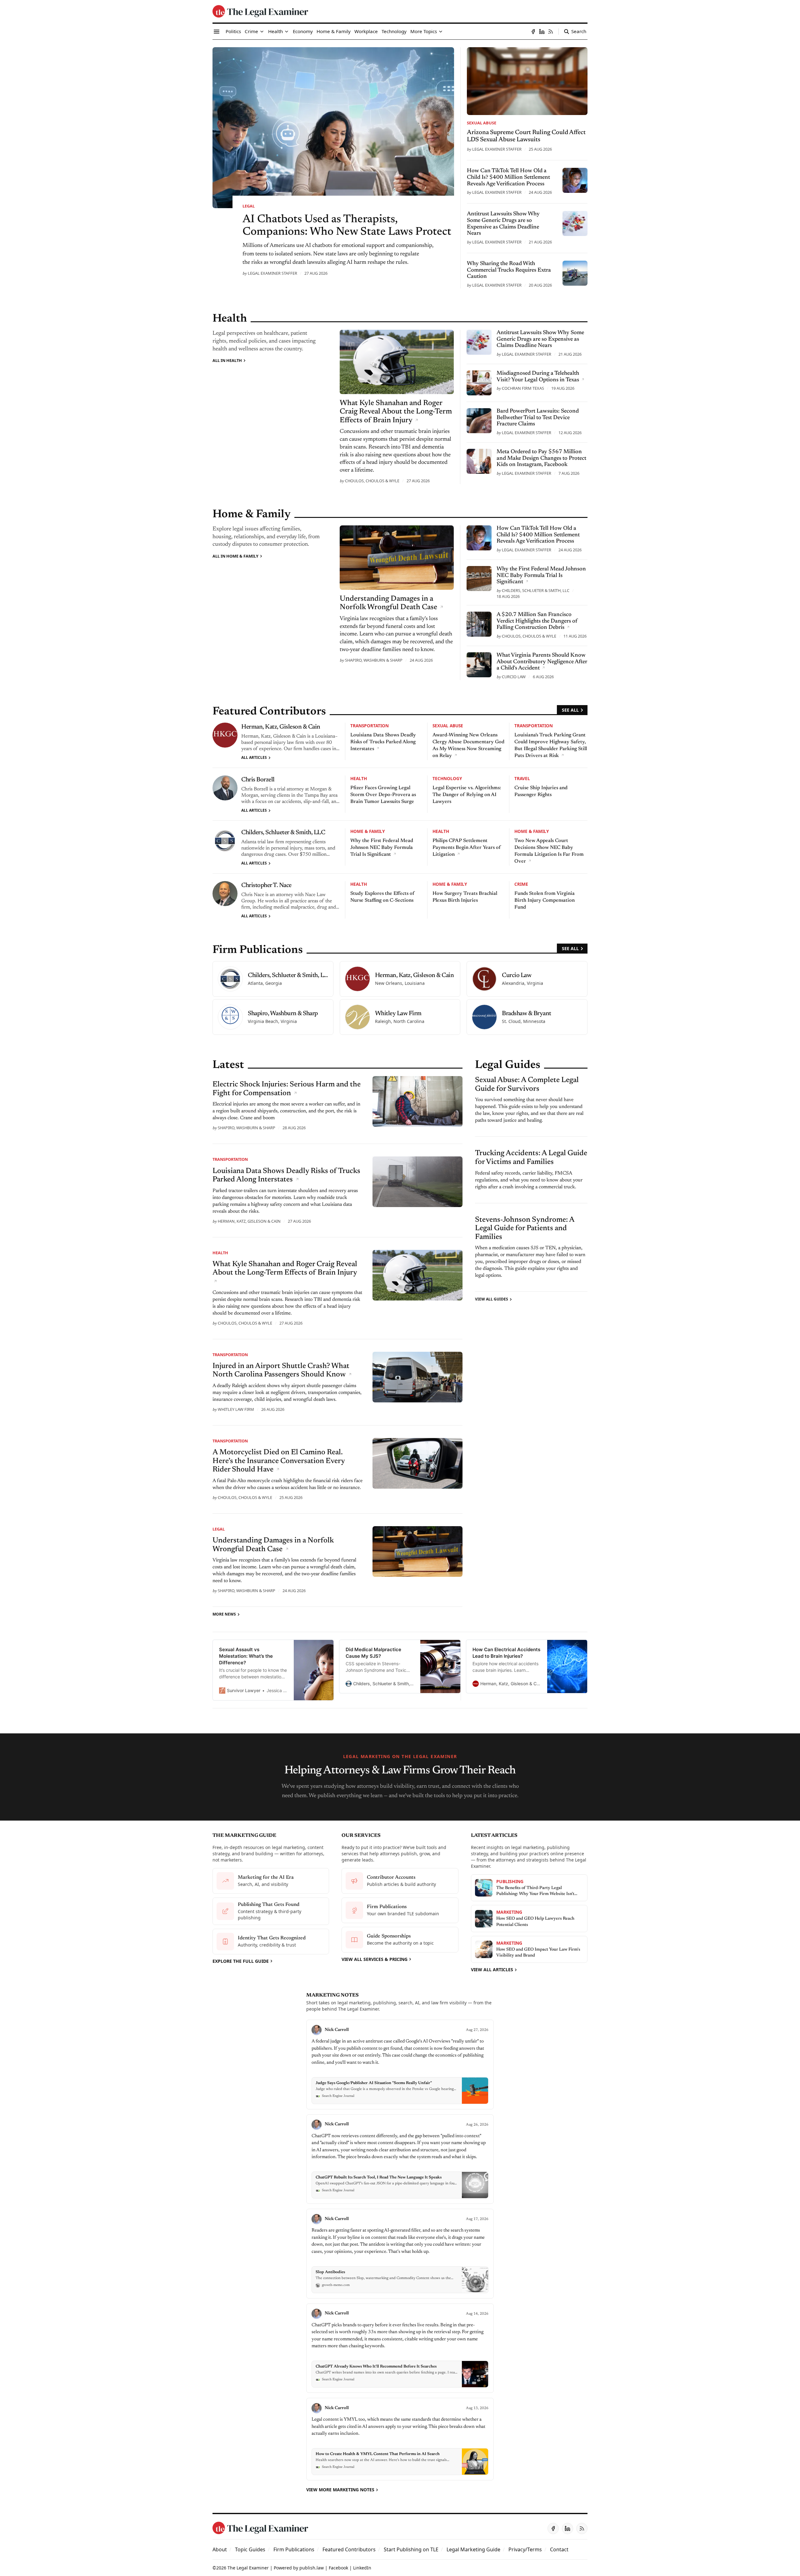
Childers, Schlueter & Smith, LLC (536, 590)
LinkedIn (362, 2568)
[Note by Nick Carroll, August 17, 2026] (400, 2254)
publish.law (312, 2568)
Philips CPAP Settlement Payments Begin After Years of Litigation (467, 848)
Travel (522, 778)
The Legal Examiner (248, 2568)
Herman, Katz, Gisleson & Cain (281, 727)
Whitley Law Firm (236, 1409)
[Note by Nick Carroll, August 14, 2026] (400, 2348)
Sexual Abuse (482, 123)
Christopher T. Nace (266, 885)
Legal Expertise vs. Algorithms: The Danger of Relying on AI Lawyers (467, 795)
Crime (521, 884)
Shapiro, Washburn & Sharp (374, 660)
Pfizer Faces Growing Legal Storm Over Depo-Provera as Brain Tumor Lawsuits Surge (383, 795)
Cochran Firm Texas (523, 388)
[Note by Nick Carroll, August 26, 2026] (400, 2159)
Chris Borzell (258, 780)
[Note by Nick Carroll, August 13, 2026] (400, 2439)
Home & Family (367, 831)
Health (359, 778)
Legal (249, 206)
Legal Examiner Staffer (272, 273)
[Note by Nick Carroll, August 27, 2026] (400, 2065)
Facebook (338, 2568)
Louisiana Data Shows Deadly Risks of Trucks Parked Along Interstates (383, 742)
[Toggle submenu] (262, 32)
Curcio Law (514, 677)
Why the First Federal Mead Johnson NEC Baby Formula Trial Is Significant (382, 848)
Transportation (370, 726)
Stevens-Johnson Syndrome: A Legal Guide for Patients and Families (525, 1228)
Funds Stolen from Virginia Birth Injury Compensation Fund (545, 900)
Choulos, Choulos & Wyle (372, 481)
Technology (447, 778)
